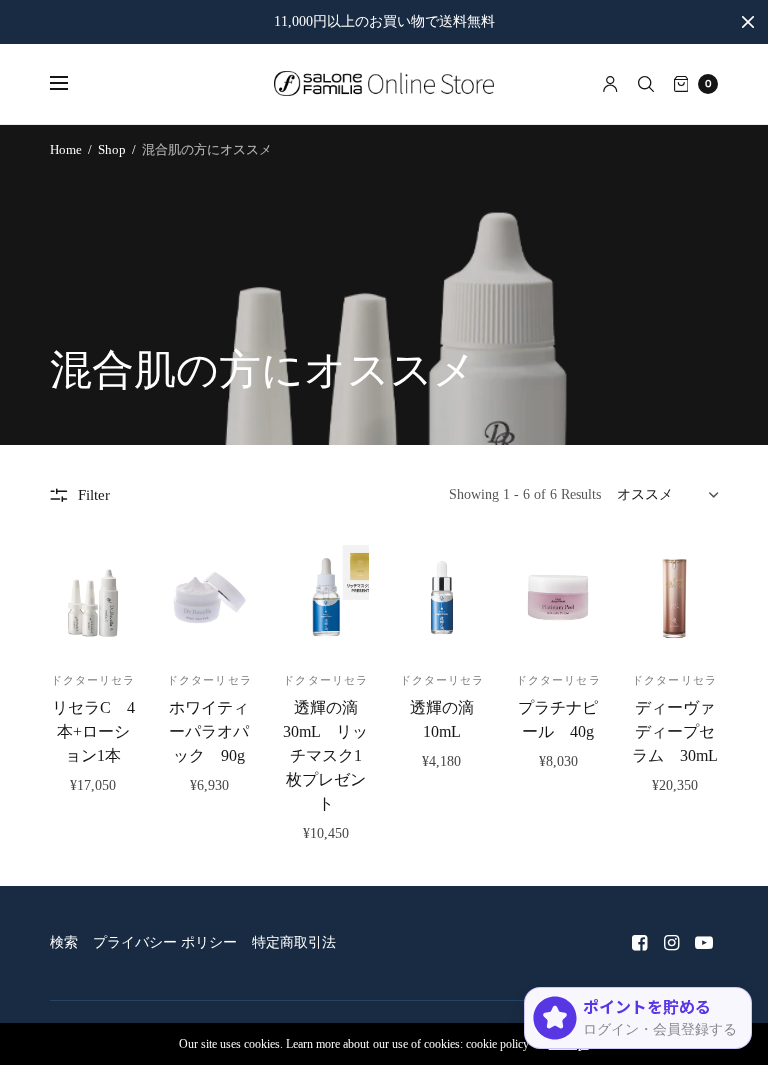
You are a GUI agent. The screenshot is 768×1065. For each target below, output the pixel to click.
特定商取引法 (294, 942)
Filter (94, 495)
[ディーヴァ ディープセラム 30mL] (674, 597)
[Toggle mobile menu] (72, 84)
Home (66, 149)
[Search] (646, 84)
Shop (112, 149)
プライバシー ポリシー (165, 942)
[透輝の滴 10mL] (442, 597)
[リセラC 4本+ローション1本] (93, 597)
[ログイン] (610, 84)
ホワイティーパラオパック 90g (209, 731)
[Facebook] (640, 943)
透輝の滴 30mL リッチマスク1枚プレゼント (328, 755)
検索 (64, 942)
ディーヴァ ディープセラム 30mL (675, 731)
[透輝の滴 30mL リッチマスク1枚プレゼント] (326, 597)
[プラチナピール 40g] (558, 597)
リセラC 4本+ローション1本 (93, 731)
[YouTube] (704, 943)
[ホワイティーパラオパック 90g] (209, 597)
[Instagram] (672, 943)
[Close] (748, 22)
